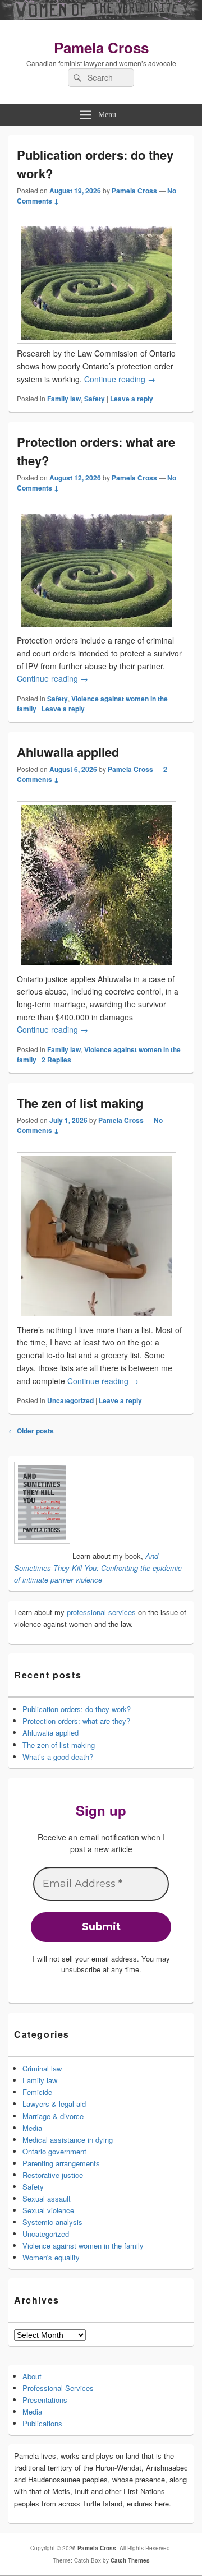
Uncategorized (70, 1400)
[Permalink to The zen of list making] (97, 1317)
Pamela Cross (101, 47)
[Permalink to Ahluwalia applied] (97, 966)
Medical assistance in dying (68, 2140)
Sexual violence (48, 2210)
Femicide (37, 2092)
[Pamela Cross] (101, 17)
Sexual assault (47, 2198)
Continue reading (120, 379)
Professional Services (58, 2388)
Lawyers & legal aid (54, 2104)
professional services (101, 1612)
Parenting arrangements (61, 2163)
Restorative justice (53, 2175)
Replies (56, 1060)
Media (32, 2128)
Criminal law (42, 2068)
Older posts (31, 1431)
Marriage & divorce (53, 2116)
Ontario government (54, 2151)
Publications (42, 2423)
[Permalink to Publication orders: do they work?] (97, 340)
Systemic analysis (52, 2222)
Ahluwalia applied (68, 752)
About (32, 2376)
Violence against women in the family (83, 2246)
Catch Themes (130, 2560)
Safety (95, 399)
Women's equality (51, 2257)
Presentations (45, 2400)
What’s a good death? (58, 1757)
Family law (64, 399)
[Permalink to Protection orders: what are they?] (97, 628)
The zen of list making (80, 1103)
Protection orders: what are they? (76, 1721)
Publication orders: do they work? (77, 1709)
